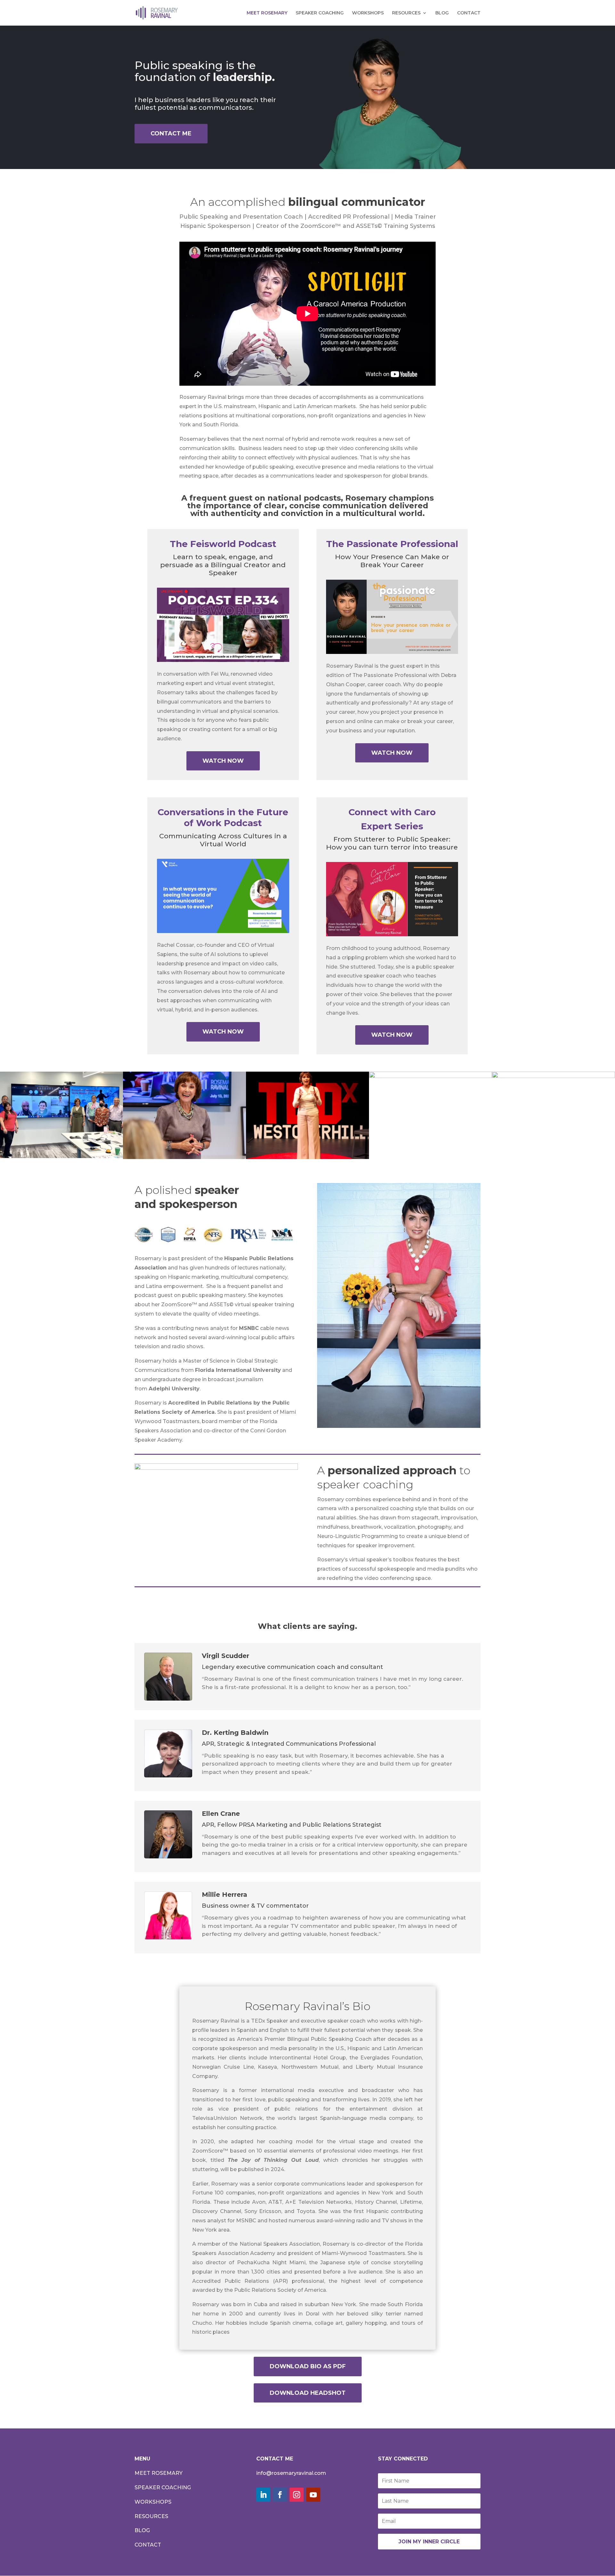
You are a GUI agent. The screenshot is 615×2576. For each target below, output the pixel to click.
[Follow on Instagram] (297, 2495)
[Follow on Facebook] (280, 2495)
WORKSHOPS (368, 13)
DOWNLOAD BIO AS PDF (308, 2366)
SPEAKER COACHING (320, 13)
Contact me (171, 133)
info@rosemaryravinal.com (291, 2473)
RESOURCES (406, 13)
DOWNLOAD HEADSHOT (308, 2393)
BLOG (442, 13)
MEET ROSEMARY (267, 13)
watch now (223, 761)
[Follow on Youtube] (313, 2495)
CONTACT (469, 13)
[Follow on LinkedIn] (263, 2495)
